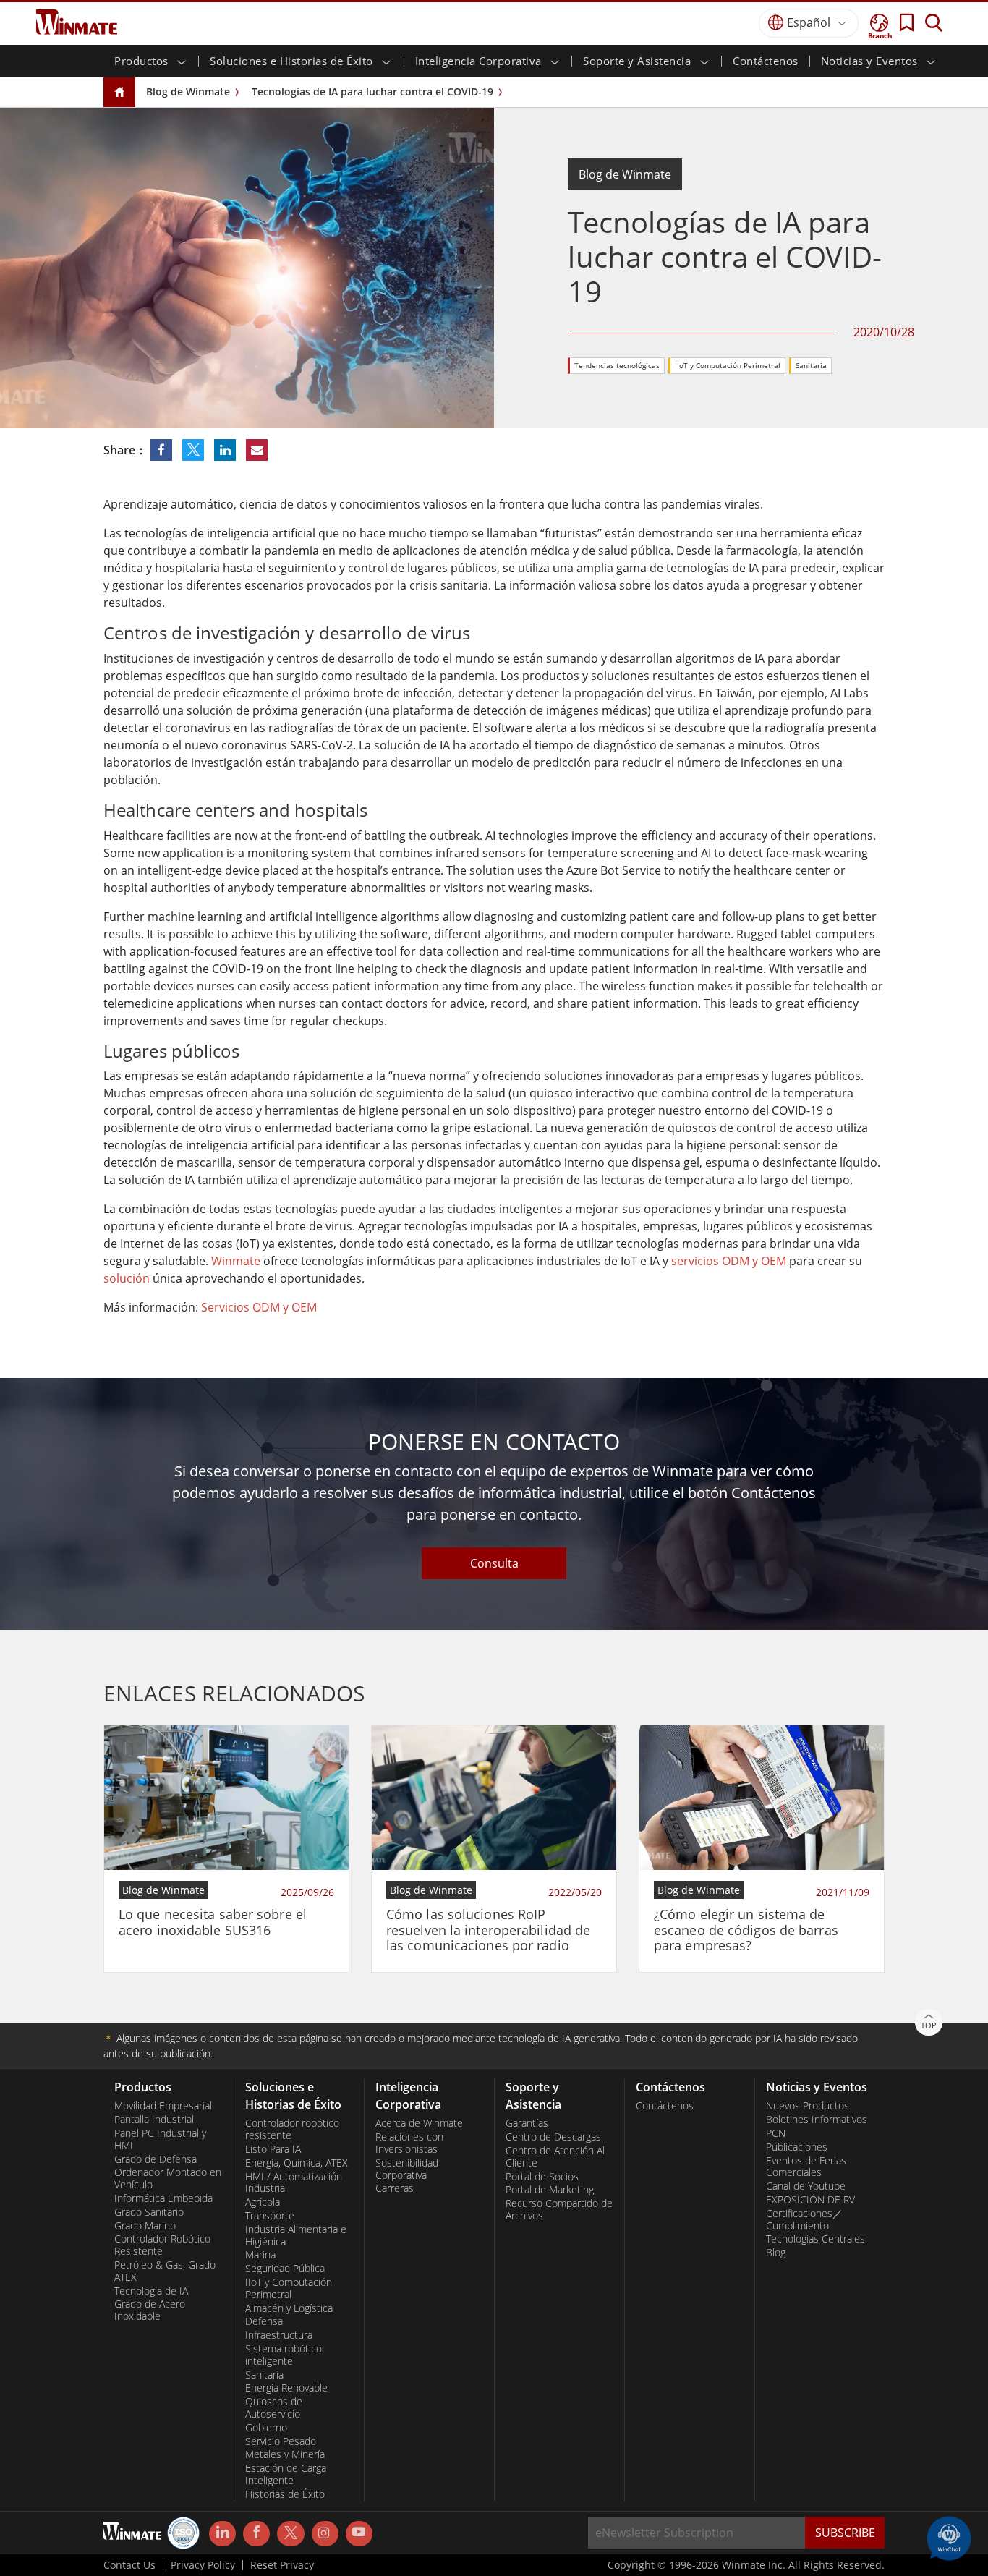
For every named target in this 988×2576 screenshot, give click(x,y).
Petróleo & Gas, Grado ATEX (165, 2271)
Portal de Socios (542, 2177)
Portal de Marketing (550, 2190)
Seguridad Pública (285, 2269)
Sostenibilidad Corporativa (407, 2169)
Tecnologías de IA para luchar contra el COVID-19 (372, 92)
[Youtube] (359, 2534)
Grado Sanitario (149, 2212)
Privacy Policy (203, 2565)
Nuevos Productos (808, 2106)
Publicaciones (797, 2147)
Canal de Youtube (806, 2186)
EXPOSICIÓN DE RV (810, 2200)
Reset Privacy (282, 2565)
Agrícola (263, 2202)
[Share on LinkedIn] (226, 450)
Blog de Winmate (188, 92)
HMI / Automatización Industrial (294, 2183)
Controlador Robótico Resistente (162, 2245)
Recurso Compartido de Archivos (559, 2210)
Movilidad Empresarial (163, 2106)
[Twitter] (290, 2533)
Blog (776, 2253)
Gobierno (266, 2428)
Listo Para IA (273, 2149)
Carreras (395, 2188)
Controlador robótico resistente (292, 2129)
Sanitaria (811, 365)
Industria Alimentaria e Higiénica (296, 2236)
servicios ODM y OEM (729, 1261)
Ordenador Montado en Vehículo (168, 2178)
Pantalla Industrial (154, 2120)
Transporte (270, 2216)
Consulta (494, 1563)
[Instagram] (325, 2534)
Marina (260, 2255)
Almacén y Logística (289, 2308)
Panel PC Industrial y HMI (160, 2139)
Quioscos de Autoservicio (274, 2408)
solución (127, 1278)
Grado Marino (145, 2226)
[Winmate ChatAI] (949, 2537)
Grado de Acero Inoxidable (150, 2310)
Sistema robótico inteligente (284, 2355)
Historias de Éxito (285, 2494)
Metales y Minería (285, 2454)
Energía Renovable (286, 2388)
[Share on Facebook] (163, 450)
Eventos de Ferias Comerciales (806, 2167)
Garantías (527, 2123)
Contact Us (129, 2565)
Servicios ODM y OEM (259, 1307)
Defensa (264, 2321)
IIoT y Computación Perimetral (728, 365)
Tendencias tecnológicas (617, 365)
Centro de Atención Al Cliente (555, 2157)
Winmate (236, 1261)
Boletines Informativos (817, 2120)
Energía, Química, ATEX (297, 2163)
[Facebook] (256, 2534)
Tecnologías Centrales (815, 2239)
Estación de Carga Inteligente (286, 2474)
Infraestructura (279, 2335)
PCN (776, 2133)
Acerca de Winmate (419, 2123)
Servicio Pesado (281, 2441)
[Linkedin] (222, 2534)
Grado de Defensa (156, 2159)
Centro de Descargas (553, 2137)
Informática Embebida (163, 2198)
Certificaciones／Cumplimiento (804, 2220)
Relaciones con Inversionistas (409, 2143)
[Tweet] (195, 450)
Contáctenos (766, 61)
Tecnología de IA (151, 2291)
